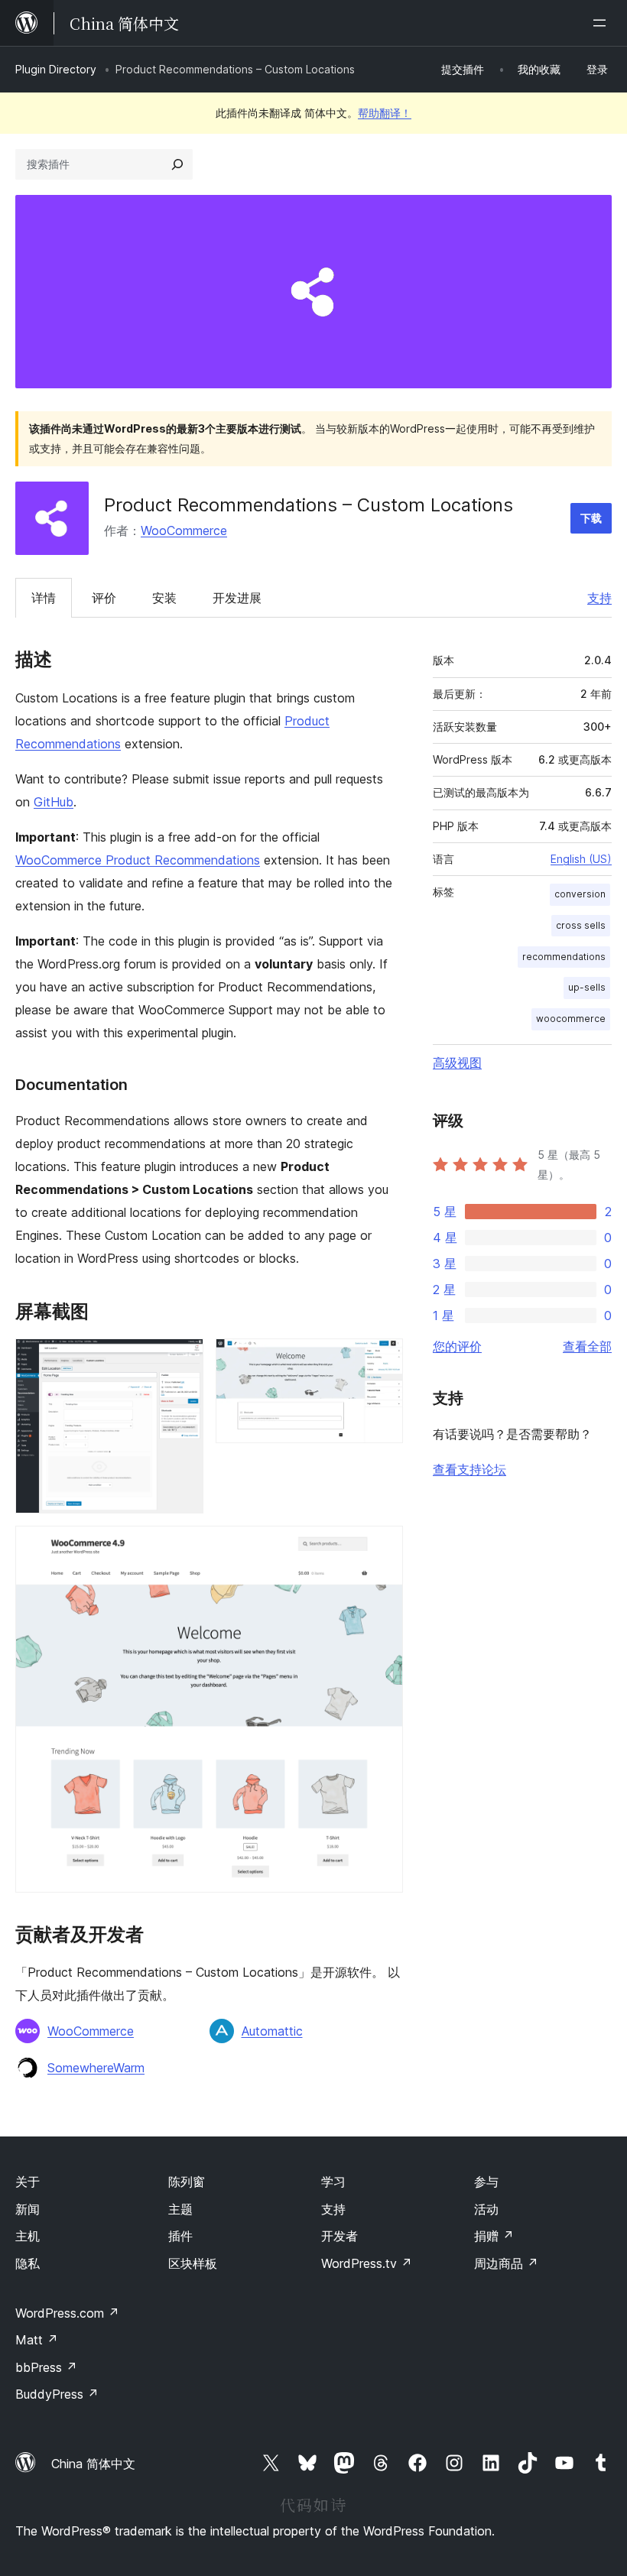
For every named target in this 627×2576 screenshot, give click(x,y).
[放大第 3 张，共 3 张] (382, 1546)
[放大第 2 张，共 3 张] (382, 1359)
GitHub (54, 802)
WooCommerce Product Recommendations (138, 860)
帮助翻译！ (385, 113)
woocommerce (571, 1019)
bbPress (46, 2367)
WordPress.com (67, 2313)
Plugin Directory (56, 69)
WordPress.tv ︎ (367, 2263)
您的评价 (457, 1346)
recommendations (564, 957)
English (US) (581, 859)
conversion (580, 894)
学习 (333, 2182)
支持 (599, 598)
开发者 (339, 2236)
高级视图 (457, 1063)
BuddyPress (57, 2394)
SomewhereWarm (96, 2068)
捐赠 (494, 2236)
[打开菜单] (603, 23)
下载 (591, 518)
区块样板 (193, 2263)
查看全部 (587, 1346)
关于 (28, 2182)
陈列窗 (187, 2182)
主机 (28, 2236)
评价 (104, 598)
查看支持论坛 (469, 1469)
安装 (164, 598)
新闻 (28, 2209)
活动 (486, 2209)
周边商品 (506, 2263)
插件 (180, 2236)
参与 (486, 2182)
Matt (37, 2340)
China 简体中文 (93, 2464)
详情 (44, 598)
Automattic (272, 2031)
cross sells (581, 925)
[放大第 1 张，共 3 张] (183, 1359)
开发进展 (237, 598)
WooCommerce (184, 530)
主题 (180, 2209)
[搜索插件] (177, 164)
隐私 (28, 2263)
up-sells (587, 987)
